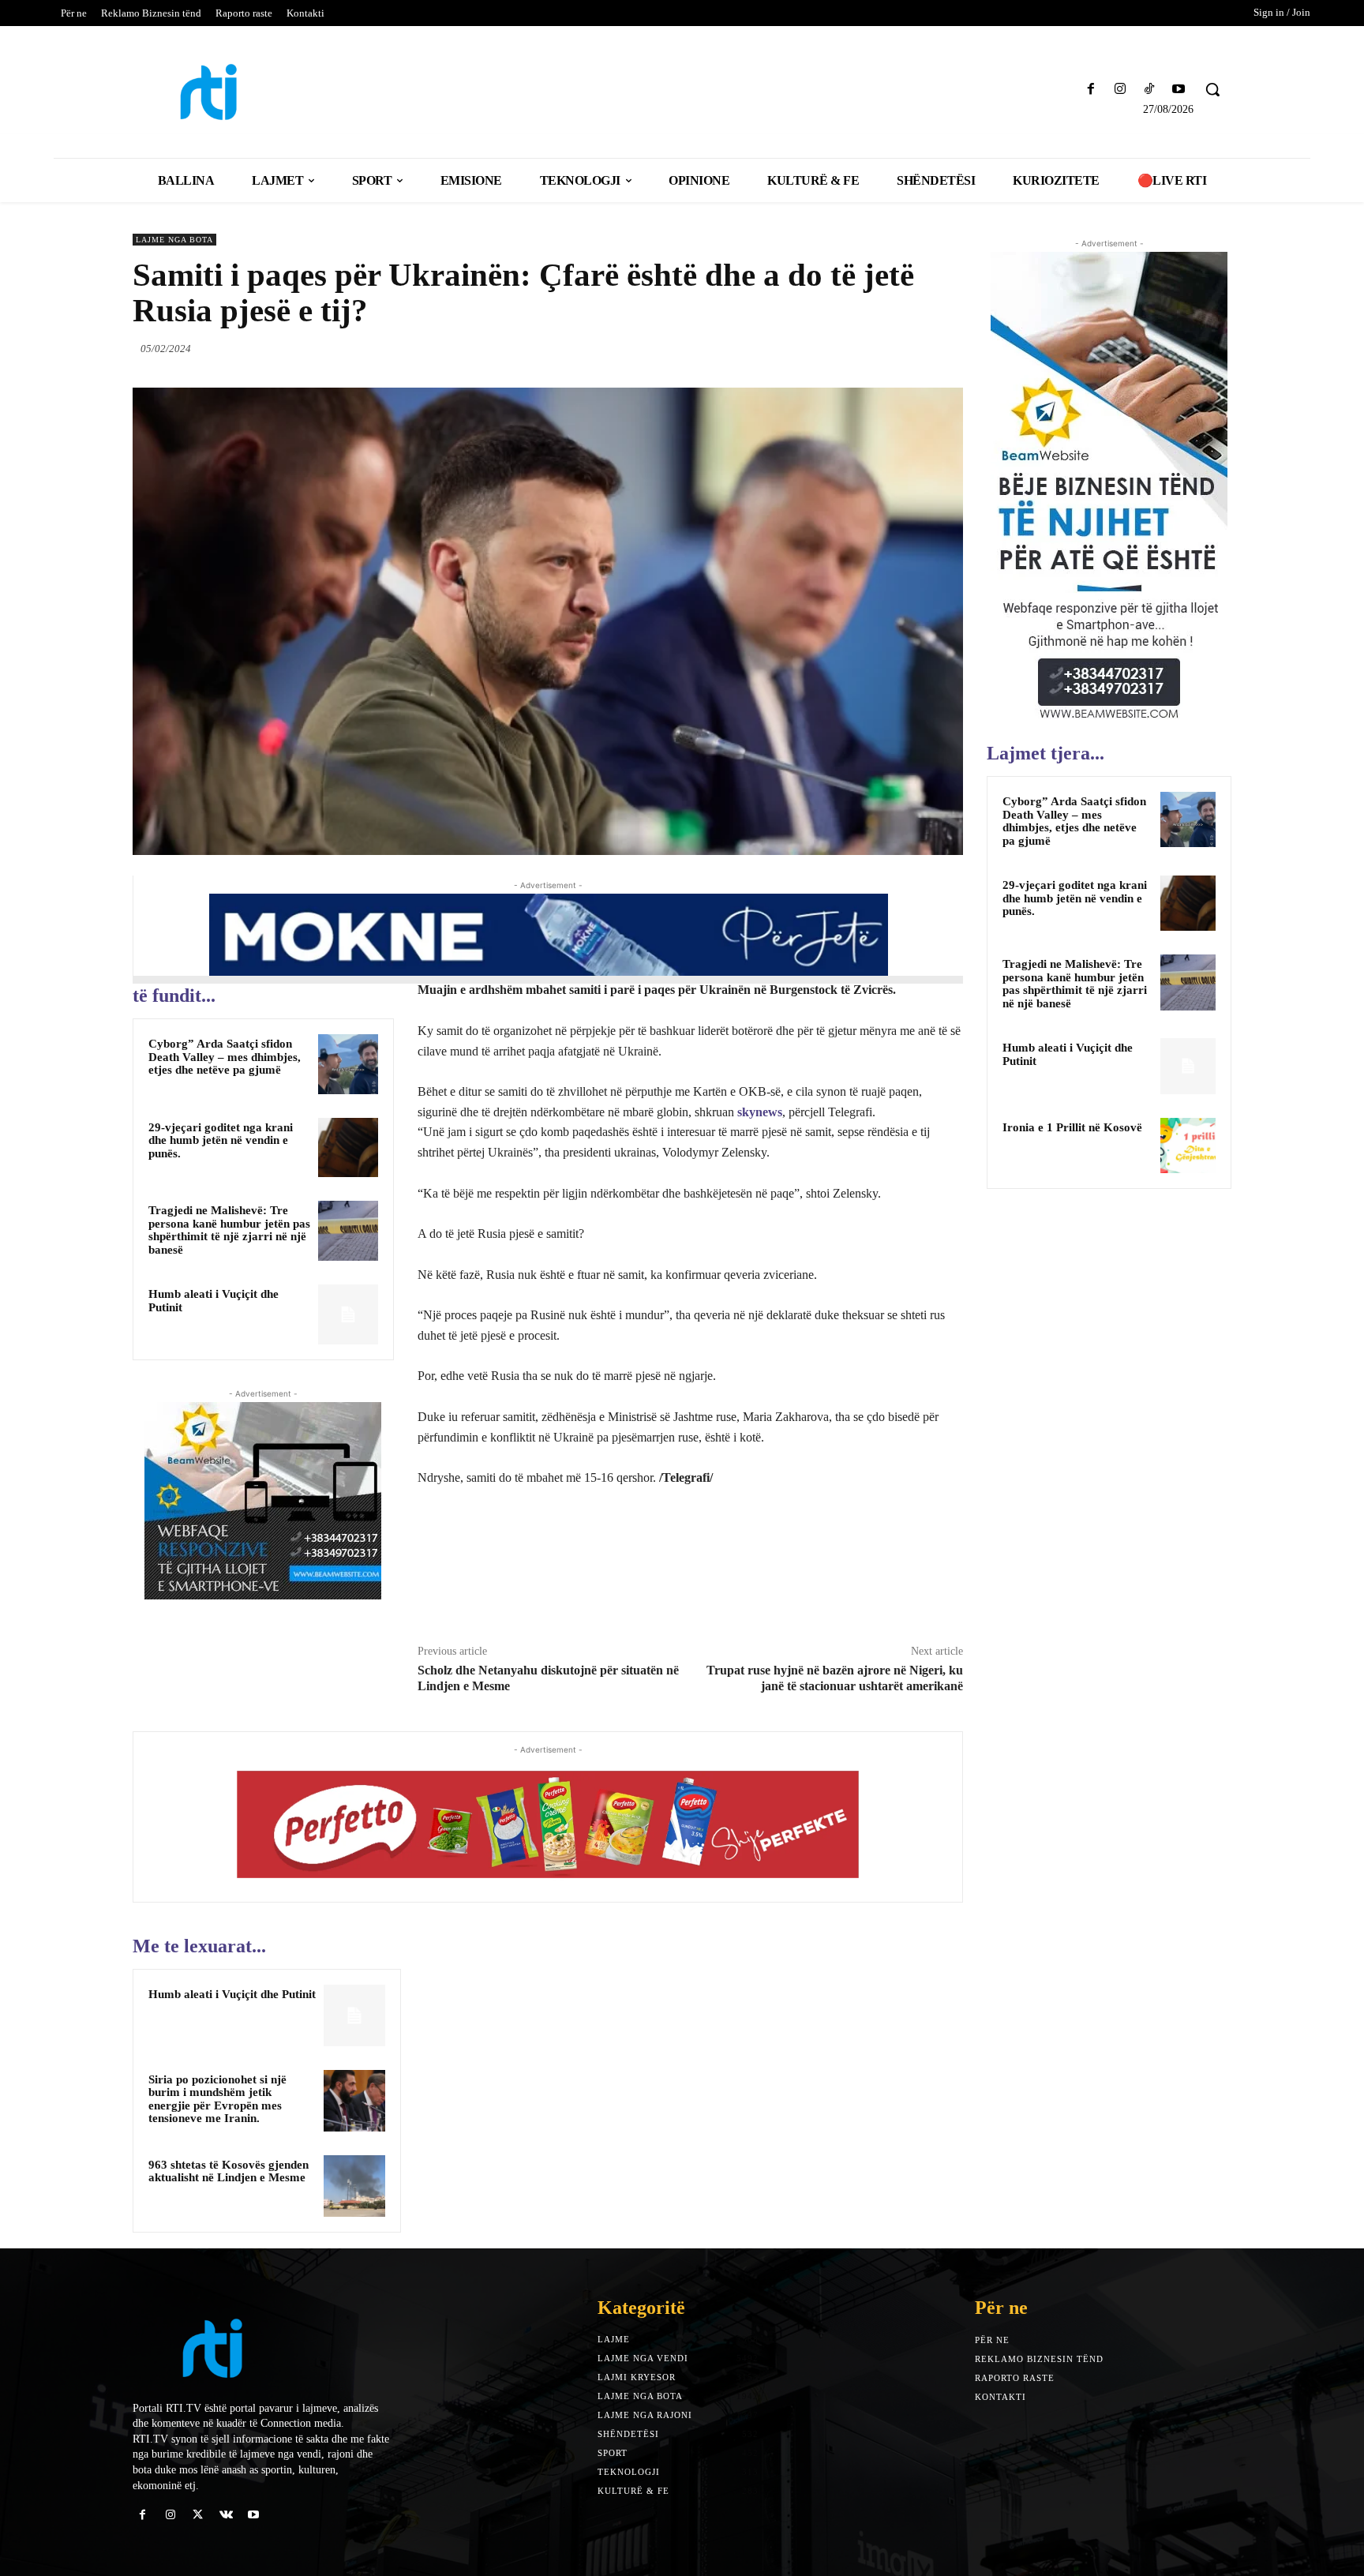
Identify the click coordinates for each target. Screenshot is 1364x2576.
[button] (1212, 89)
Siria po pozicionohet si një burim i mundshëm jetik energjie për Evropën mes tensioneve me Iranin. (217, 2099)
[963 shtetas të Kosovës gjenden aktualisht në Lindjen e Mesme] (354, 2186)
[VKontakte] (226, 2515)
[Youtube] (1179, 90)
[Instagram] (1120, 90)
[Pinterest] (911, 348)
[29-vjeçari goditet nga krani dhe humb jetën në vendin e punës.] (348, 1148)
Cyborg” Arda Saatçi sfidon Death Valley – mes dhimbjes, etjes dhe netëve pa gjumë (225, 1057)
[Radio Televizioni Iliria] (267, 92)
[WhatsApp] (947, 348)
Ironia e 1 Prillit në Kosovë (1072, 1127)
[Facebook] (1090, 90)
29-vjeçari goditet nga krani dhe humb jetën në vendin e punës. (221, 1140)
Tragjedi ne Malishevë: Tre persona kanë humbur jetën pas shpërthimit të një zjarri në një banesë (229, 1230)
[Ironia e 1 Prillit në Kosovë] (1188, 1146)
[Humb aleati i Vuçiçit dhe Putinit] (348, 1314)
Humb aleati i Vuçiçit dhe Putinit (232, 1994)
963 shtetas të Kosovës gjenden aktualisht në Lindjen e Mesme (229, 2171)
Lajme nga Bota (174, 240)
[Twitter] (875, 348)
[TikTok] (1150, 90)
